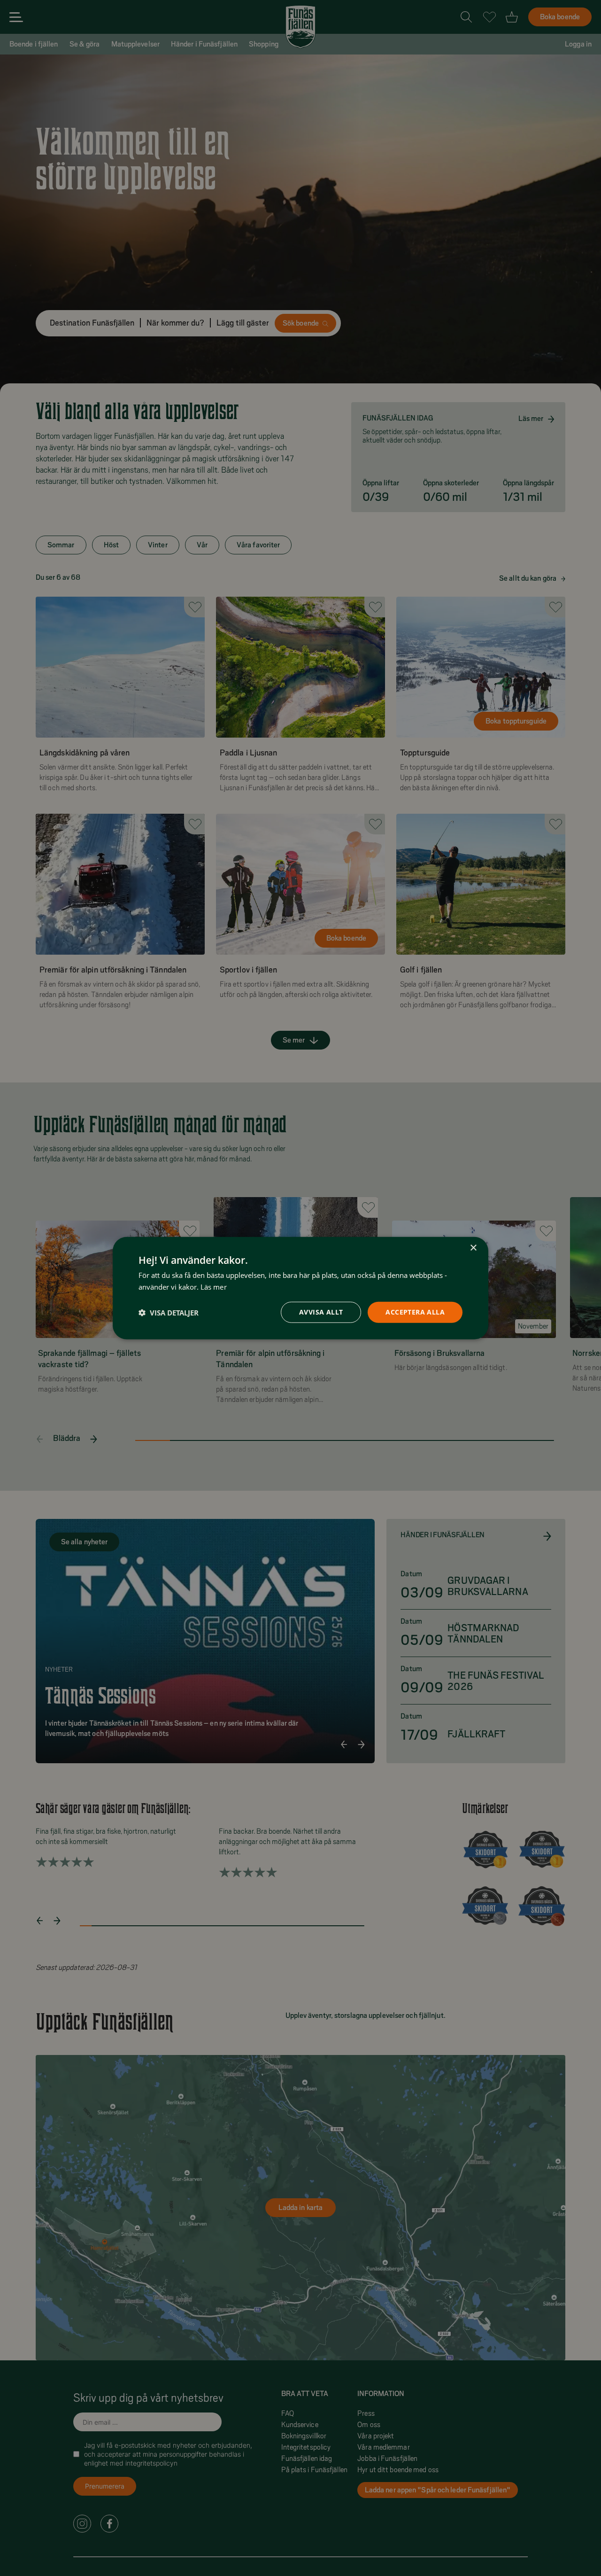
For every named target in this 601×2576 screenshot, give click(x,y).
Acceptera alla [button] (415, 1312)
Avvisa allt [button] (321, 1312)
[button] (169, 1312)
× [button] (473, 1248)
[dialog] (300, 1288)
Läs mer (214, 1286)
